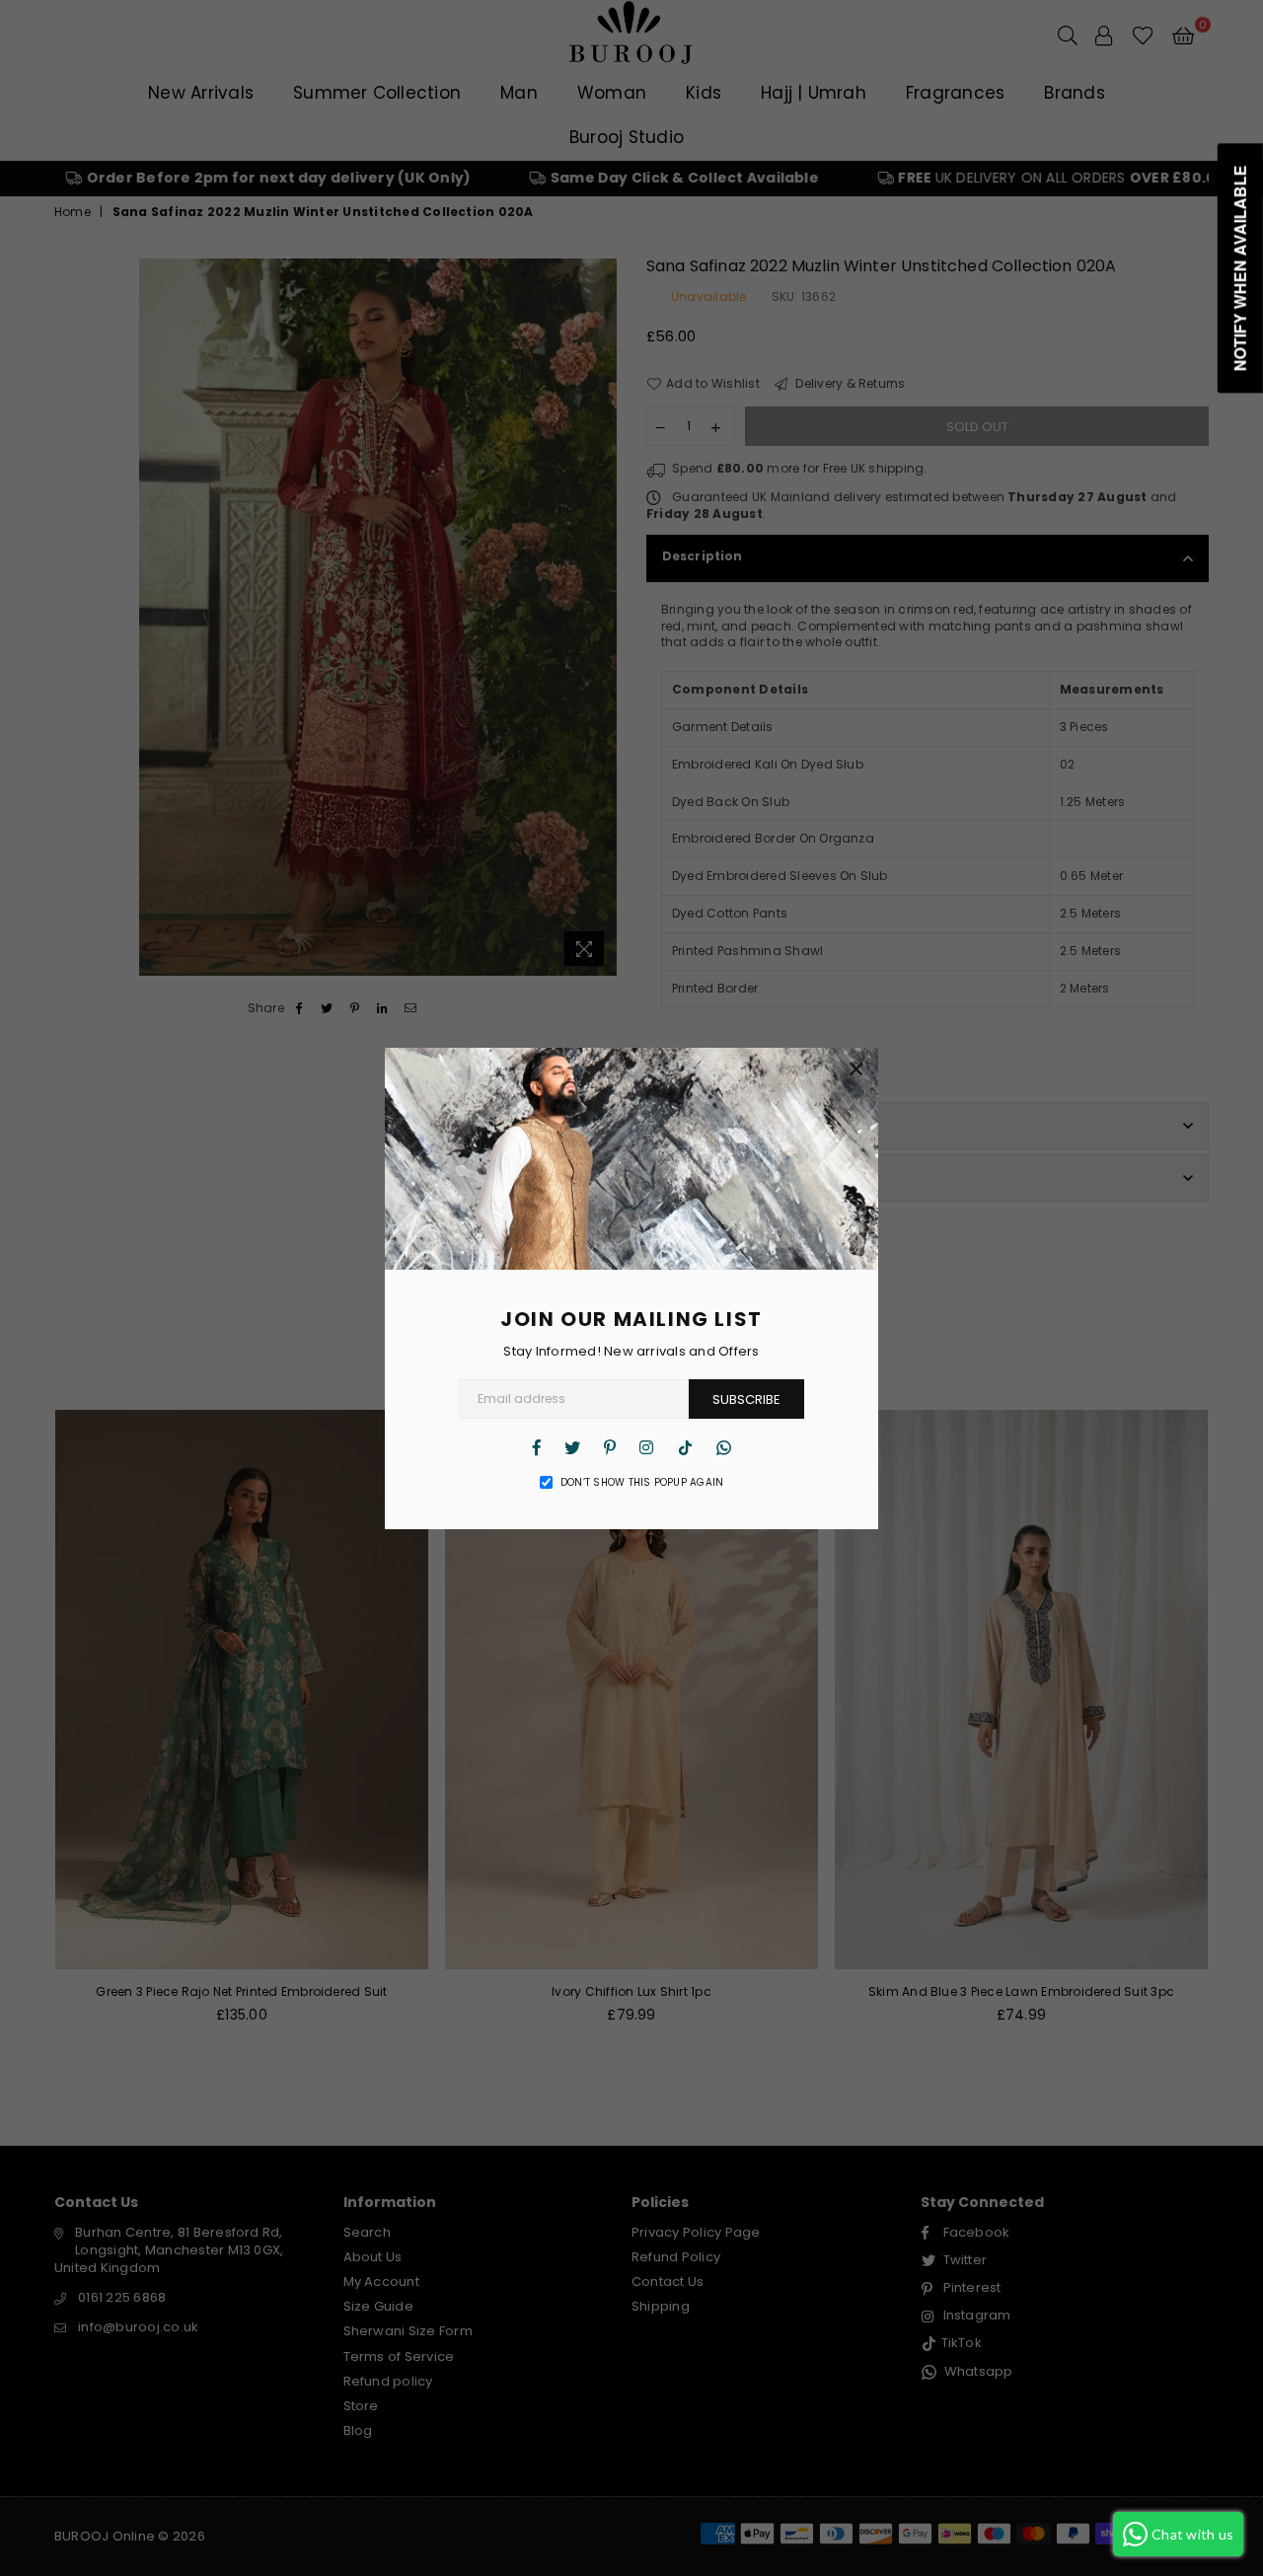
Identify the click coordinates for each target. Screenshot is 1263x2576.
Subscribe (746, 1399)
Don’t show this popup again (642, 1483)
